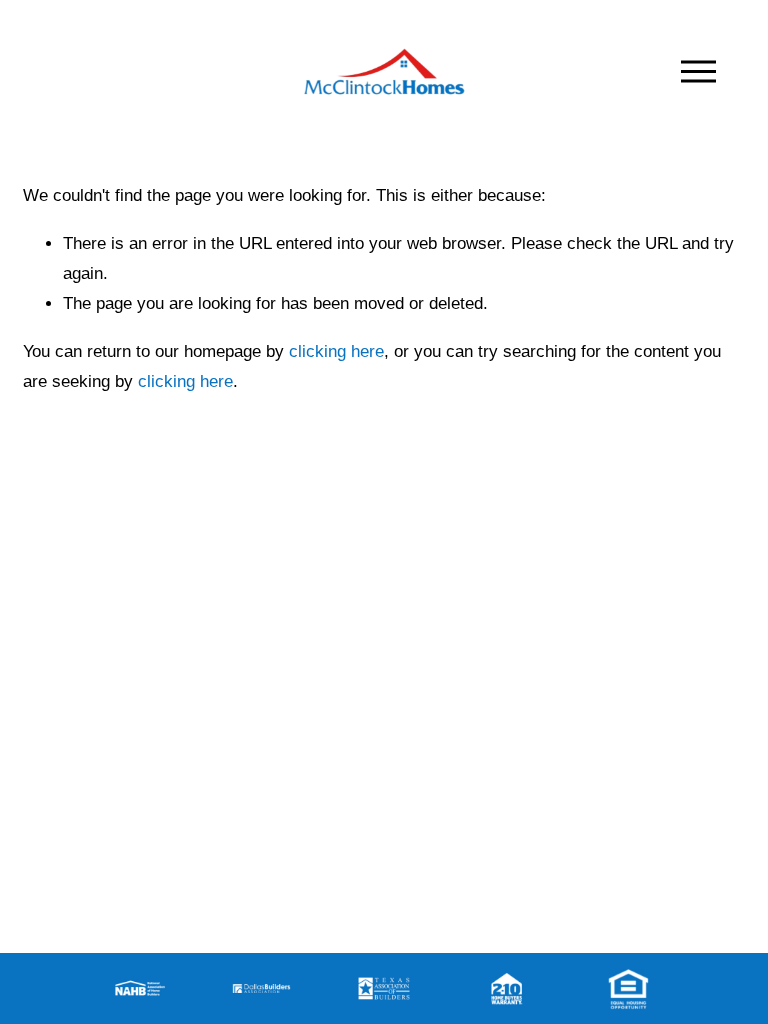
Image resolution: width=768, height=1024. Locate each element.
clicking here (336, 351)
